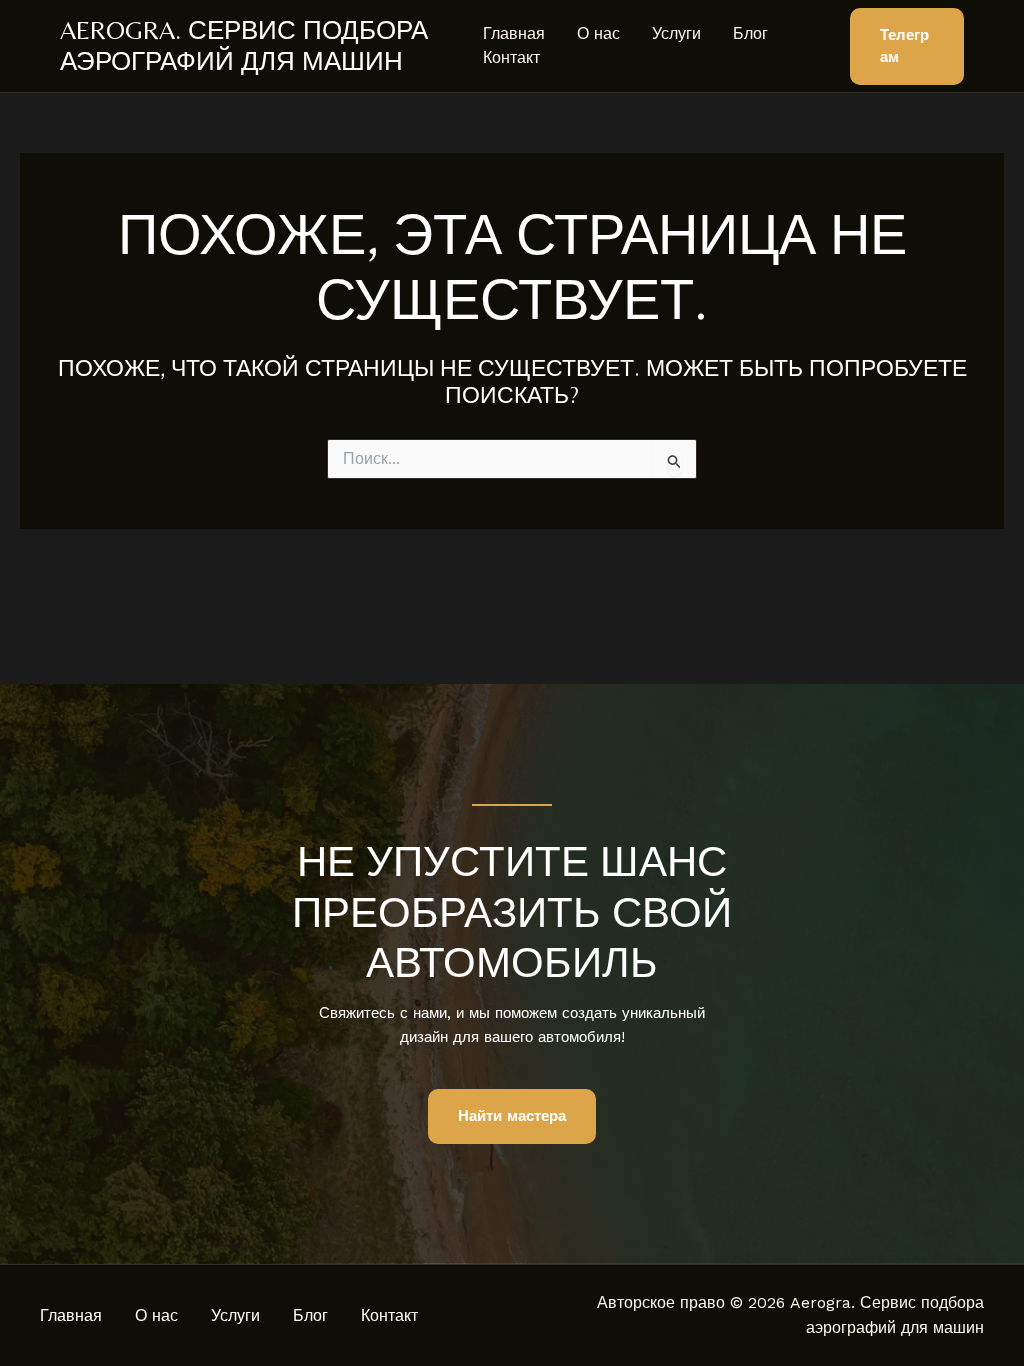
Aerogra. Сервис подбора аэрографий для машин (244, 45)
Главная (514, 33)
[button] (907, 46)
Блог (750, 33)
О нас (598, 33)
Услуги (676, 33)
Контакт (511, 57)
